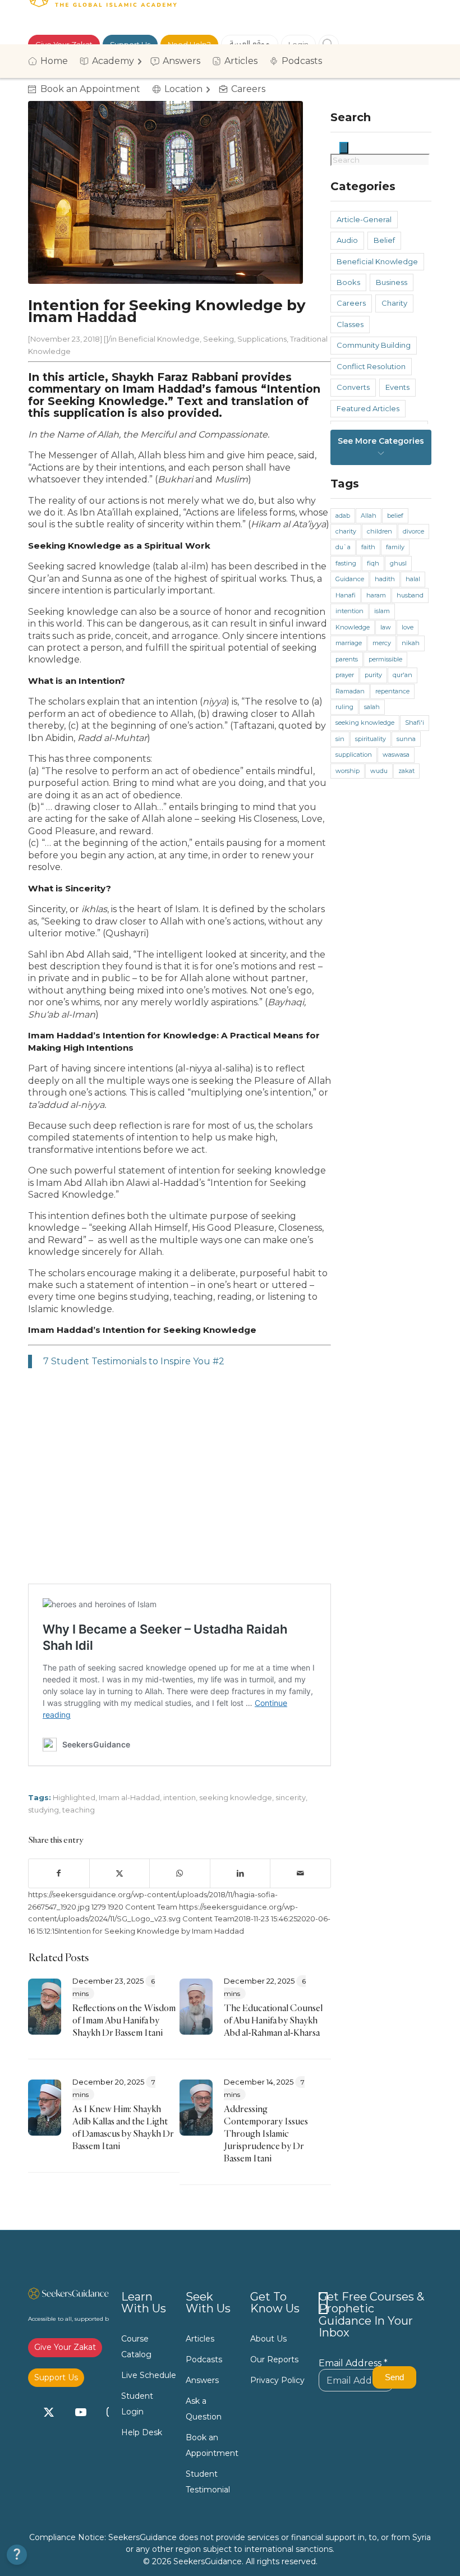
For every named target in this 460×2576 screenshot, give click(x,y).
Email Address (353, 2363)
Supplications (262, 339)
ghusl (398, 563)
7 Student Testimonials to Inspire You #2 (134, 1361)
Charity (394, 303)
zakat (406, 771)
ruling (344, 707)
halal (413, 579)
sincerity (291, 1797)
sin (340, 739)
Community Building (374, 345)
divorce (413, 531)
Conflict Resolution (371, 366)
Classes (350, 324)
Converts (353, 387)
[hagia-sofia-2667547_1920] (165, 192)
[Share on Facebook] (59, 1873)
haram (376, 595)
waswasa (396, 755)
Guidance (350, 579)
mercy (382, 643)
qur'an (403, 675)
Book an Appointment (212, 2445)
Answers (202, 2380)
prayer (345, 675)
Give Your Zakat (65, 2347)
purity (373, 675)
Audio (347, 240)
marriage (349, 643)
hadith (385, 579)
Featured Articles (368, 408)
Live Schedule (149, 2375)
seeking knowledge (236, 1797)
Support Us (56, 2377)
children (380, 531)
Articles (200, 2339)
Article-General (364, 219)
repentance (392, 691)
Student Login (137, 2404)
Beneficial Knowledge (159, 339)
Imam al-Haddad (129, 1797)
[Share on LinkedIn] (240, 1873)
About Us (268, 2339)
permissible (385, 659)
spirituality (371, 739)
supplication (354, 755)
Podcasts (204, 2359)
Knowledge (353, 627)
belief (395, 516)
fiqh (373, 563)
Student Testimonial (208, 2482)
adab (343, 516)
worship (348, 771)
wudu (379, 771)
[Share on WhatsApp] (180, 1873)
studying (43, 1810)
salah (372, 707)
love (408, 627)
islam (382, 611)
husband (410, 595)
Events (397, 387)
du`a (343, 547)
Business (392, 282)
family (395, 547)
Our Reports (274, 2359)
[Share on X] (120, 1873)
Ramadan (350, 691)
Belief (384, 240)
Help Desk (142, 2432)
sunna (406, 739)
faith (368, 547)
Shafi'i (415, 723)
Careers (351, 303)
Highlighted (74, 1797)
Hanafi (346, 595)
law (386, 627)
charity (346, 531)
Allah (369, 516)
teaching (79, 1810)
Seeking (219, 339)
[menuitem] (52, 61)
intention (180, 1797)
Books (348, 282)
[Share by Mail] (300, 1873)
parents (347, 659)
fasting (346, 563)
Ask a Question (204, 2409)
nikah (411, 643)
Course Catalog (136, 2347)
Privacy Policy (277, 2380)
